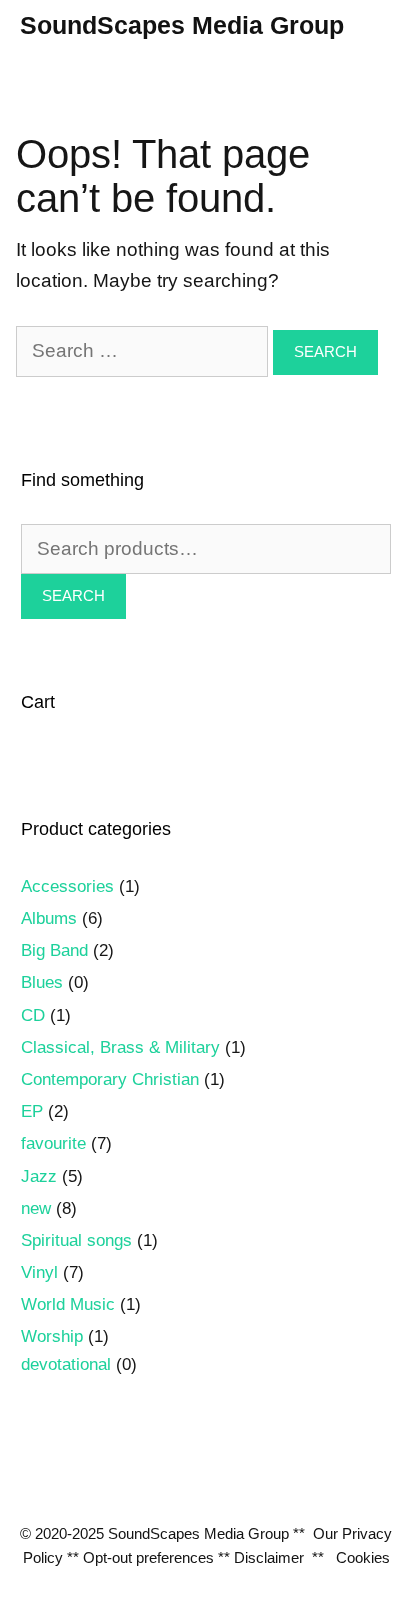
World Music (68, 1304)
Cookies (363, 1557)
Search (73, 595)
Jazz (39, 1176)
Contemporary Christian (110, 1079)
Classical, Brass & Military (120, 1047)
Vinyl (39, 1272)
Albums (49, 918)
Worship (52, 1336)
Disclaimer (269, 1557)
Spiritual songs (76, 1240)
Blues (42, 982)
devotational (66, 1364)
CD (33, 1015)
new (36, 1208)
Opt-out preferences (148, 1557)
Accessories (67, 886)
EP (32, 1111)
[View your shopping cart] (396, 25)
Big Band (54, 950)
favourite (53, 1143)
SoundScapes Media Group (182, 25)
